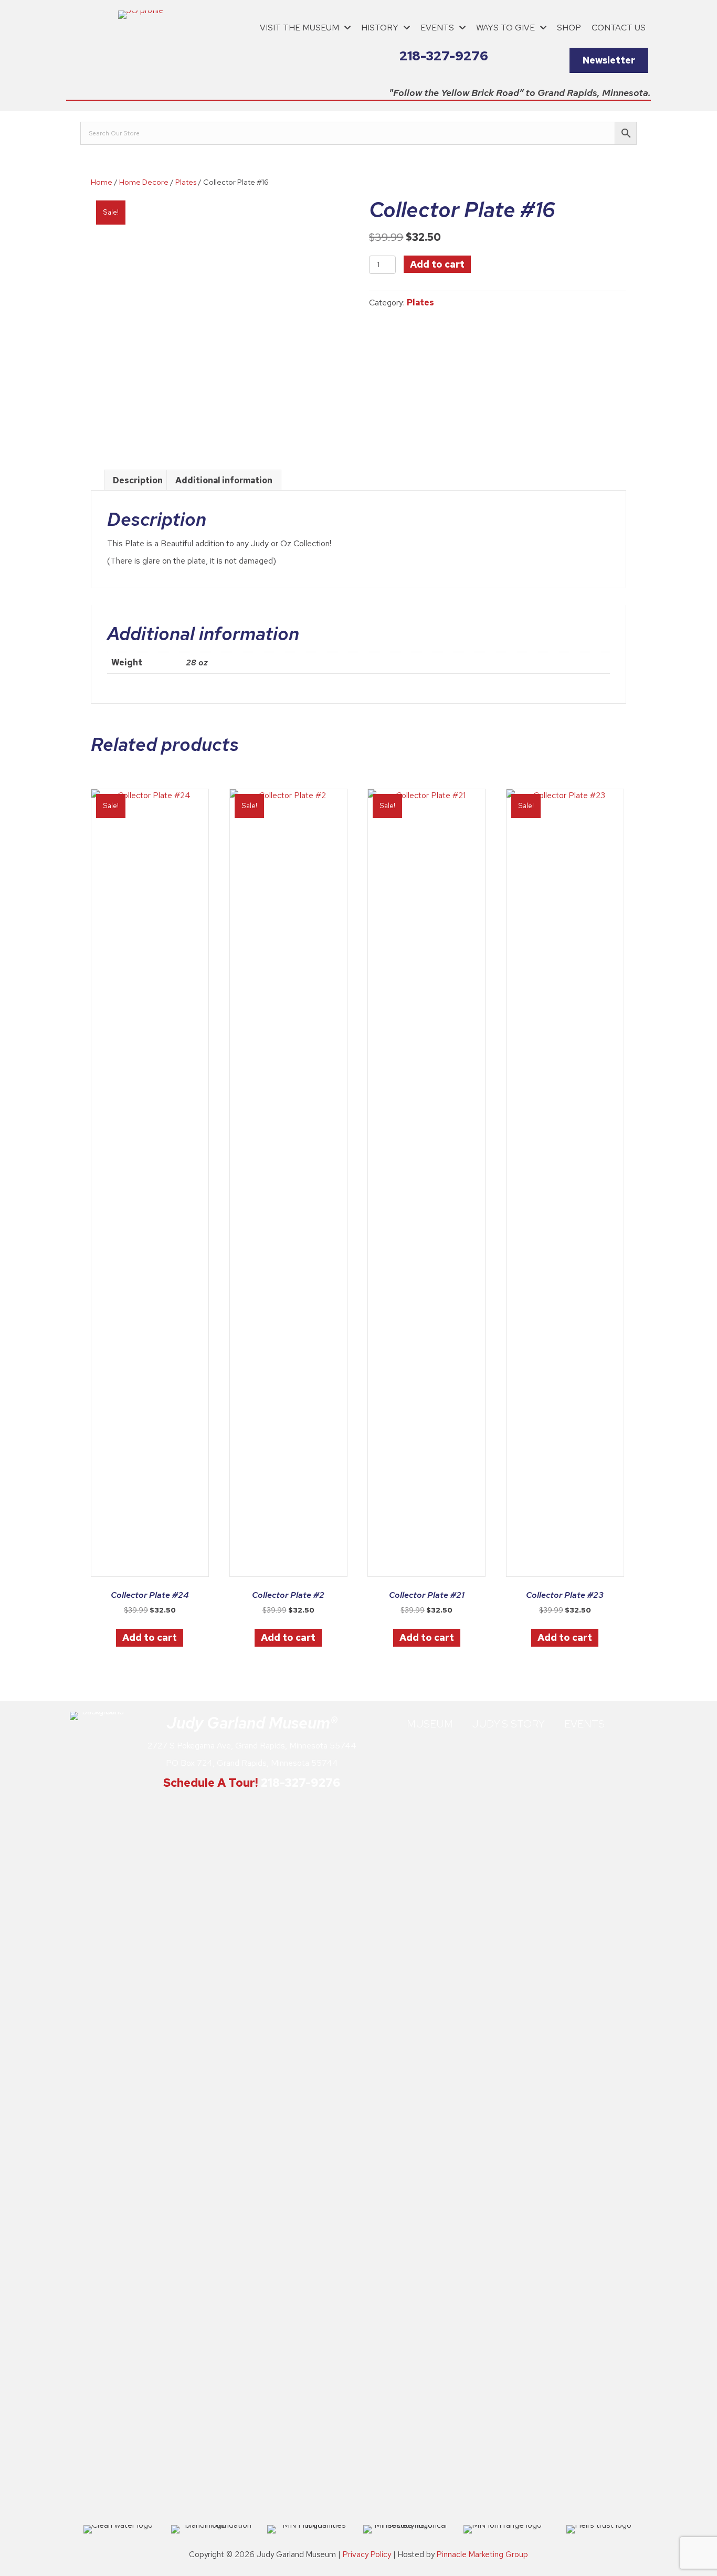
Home (102, 182)
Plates (186, 182)
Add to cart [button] (150, 1637)
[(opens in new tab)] (99, 2105)
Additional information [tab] (224, 480)
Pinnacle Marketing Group (482, 2554)
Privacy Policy (367, 2554)
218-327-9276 (300, 1783)
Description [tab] (138, 480)
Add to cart (437, 264)
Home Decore (144, 182)
